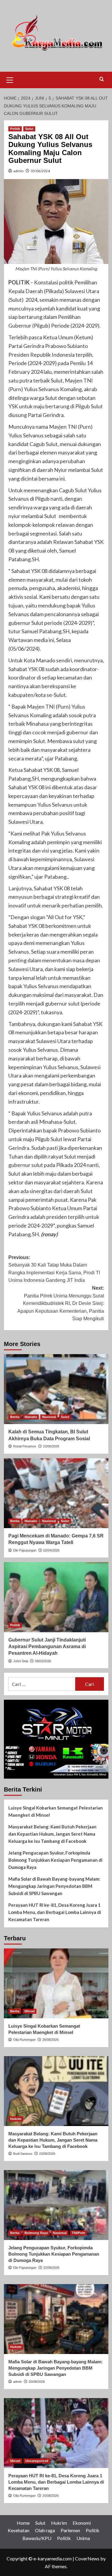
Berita (15, 1417)
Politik (15, 129)
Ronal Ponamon (25, 1446)
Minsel (30, 2011)
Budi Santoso (23, 2154)
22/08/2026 (51, 2268)
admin (19, 171)
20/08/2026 (37, 2382)
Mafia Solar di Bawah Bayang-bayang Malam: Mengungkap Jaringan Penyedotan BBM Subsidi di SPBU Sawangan (54, 1886)
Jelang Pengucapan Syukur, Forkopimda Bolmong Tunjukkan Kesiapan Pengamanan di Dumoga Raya (55, 1860)
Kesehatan (19, 2530)
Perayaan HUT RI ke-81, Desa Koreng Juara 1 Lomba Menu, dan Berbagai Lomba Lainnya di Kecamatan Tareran (55, 1912)
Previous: (54, 1269)
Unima (83, 2538)
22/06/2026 (51, 1446)
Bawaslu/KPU (37, 2538)
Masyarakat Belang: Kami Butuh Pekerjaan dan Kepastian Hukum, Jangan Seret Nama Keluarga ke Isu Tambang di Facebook (52, 1834)
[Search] (102, 79)
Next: (61, 1303)
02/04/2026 (51, 1550)
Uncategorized (37, 2461)
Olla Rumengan (24, 2040)
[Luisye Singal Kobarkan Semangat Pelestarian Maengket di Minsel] (56, 1983)
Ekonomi (82, 2523)
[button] (10, 79)
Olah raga (45, 2530)
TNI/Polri (78, 2233)
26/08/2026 (50, 2040)
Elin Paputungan (25, 1550)
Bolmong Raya (36, 2233)
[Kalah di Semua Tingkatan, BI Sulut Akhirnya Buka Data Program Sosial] (56, 1389)
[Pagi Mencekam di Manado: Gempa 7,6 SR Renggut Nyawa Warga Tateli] (56, 1493)
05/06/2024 (40, 171)
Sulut (29, 129)
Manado (31, 1417)
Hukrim (16, 2119)
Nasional (49, 1417)
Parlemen (70, 2530)
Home (23, 2523)
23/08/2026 (47, 2154)
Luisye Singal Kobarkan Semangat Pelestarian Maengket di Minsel (56, 1811)
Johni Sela (21, 1661)
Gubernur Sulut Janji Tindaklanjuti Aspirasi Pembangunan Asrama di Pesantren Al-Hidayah (47, 1647)
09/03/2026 (43, 1661)
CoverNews (87, 2558)
